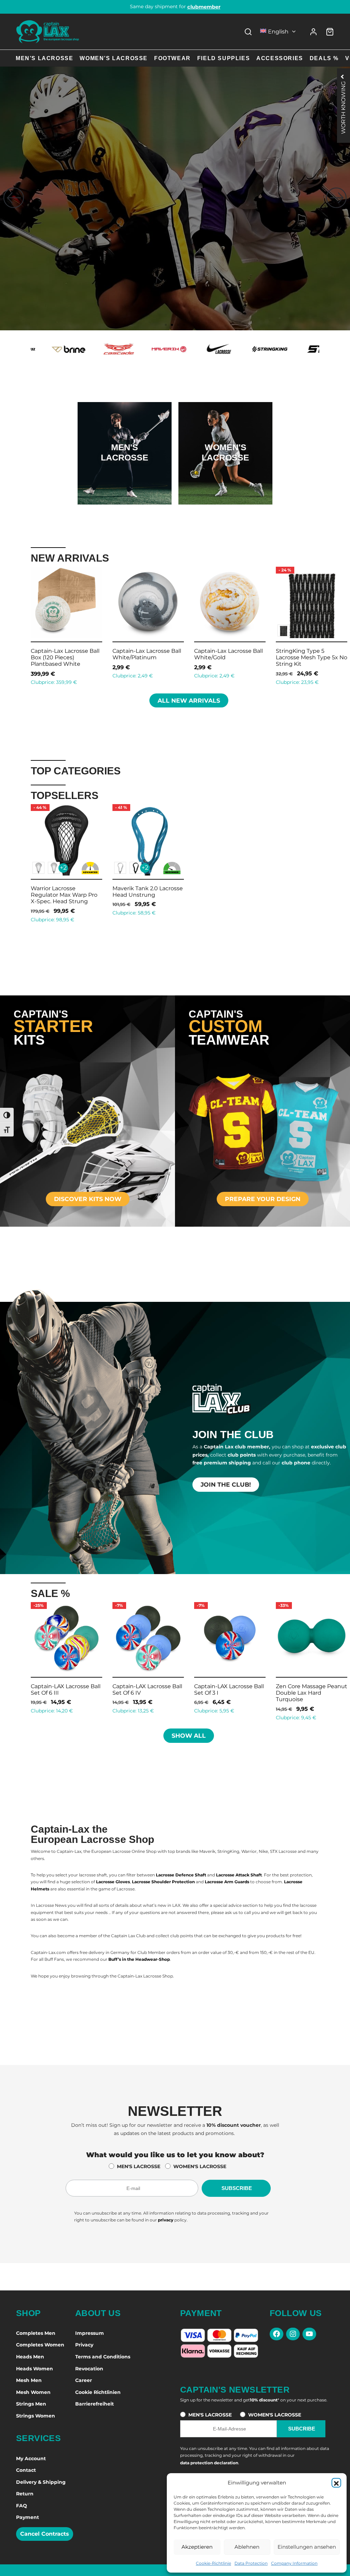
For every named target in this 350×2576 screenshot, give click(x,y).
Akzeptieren (197, 2547)
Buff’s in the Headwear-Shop (139, 1959)
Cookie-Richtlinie (213, 2563)
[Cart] (330, 32)
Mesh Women (33, 2392)
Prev (22, 625)
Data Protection (251, 2563)
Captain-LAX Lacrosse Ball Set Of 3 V (311, 1690)
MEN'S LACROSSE (139, 2166)
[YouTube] (309, 2334)
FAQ (22, 2506)
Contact (26, 2470)
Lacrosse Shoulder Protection (163, 1882)
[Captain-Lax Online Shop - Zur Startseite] (48, 32)
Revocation (89, 2369)
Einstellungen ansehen (307, 2547)
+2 (63, 868)
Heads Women (35, 2369)
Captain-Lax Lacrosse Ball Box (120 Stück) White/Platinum (228, 657)
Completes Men (36, 2333)
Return (25, 2494)
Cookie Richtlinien (98, 2392)
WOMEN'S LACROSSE (200, 2166)
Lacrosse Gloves (113, 1882)
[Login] (313, 32)
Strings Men (31, 2404)
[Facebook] (277, 2334)
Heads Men (30, 2357)
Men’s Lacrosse (44, 58)
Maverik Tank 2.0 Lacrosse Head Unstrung (148, 892)
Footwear (172, 58)
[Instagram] (293, 2334)
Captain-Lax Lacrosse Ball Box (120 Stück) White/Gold (147, 657)
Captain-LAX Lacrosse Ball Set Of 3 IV (229, 1690)
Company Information (294, 2563)
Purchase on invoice (175, 6)
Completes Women (40, 2345)
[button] (336, 2483)
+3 (63, 630)
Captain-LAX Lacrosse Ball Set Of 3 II (66, 1690)
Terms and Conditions (103, 2357)
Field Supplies (224, 58)
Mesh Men (29, 2380)
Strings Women (36, 2416)
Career (84, 2380)
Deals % (324, 58)
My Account (31, 2458)
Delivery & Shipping (41, 2482)
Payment (28, 2517)
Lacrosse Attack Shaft (239, 1875)
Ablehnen (247, 2547)
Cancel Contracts (45, 2534)
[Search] (248, 32)
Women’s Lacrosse (114, 58)
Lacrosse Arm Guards (227, 1882)
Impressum (90, 2333)
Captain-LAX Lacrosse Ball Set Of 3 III (147, 1690)
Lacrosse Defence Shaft (181, 1875)
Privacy (84, 2345)
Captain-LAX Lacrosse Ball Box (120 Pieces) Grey (311, 654)
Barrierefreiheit (95, 2404)
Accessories (280, 58)
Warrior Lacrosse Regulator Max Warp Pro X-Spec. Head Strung (64, 895)
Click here (124, 474)
